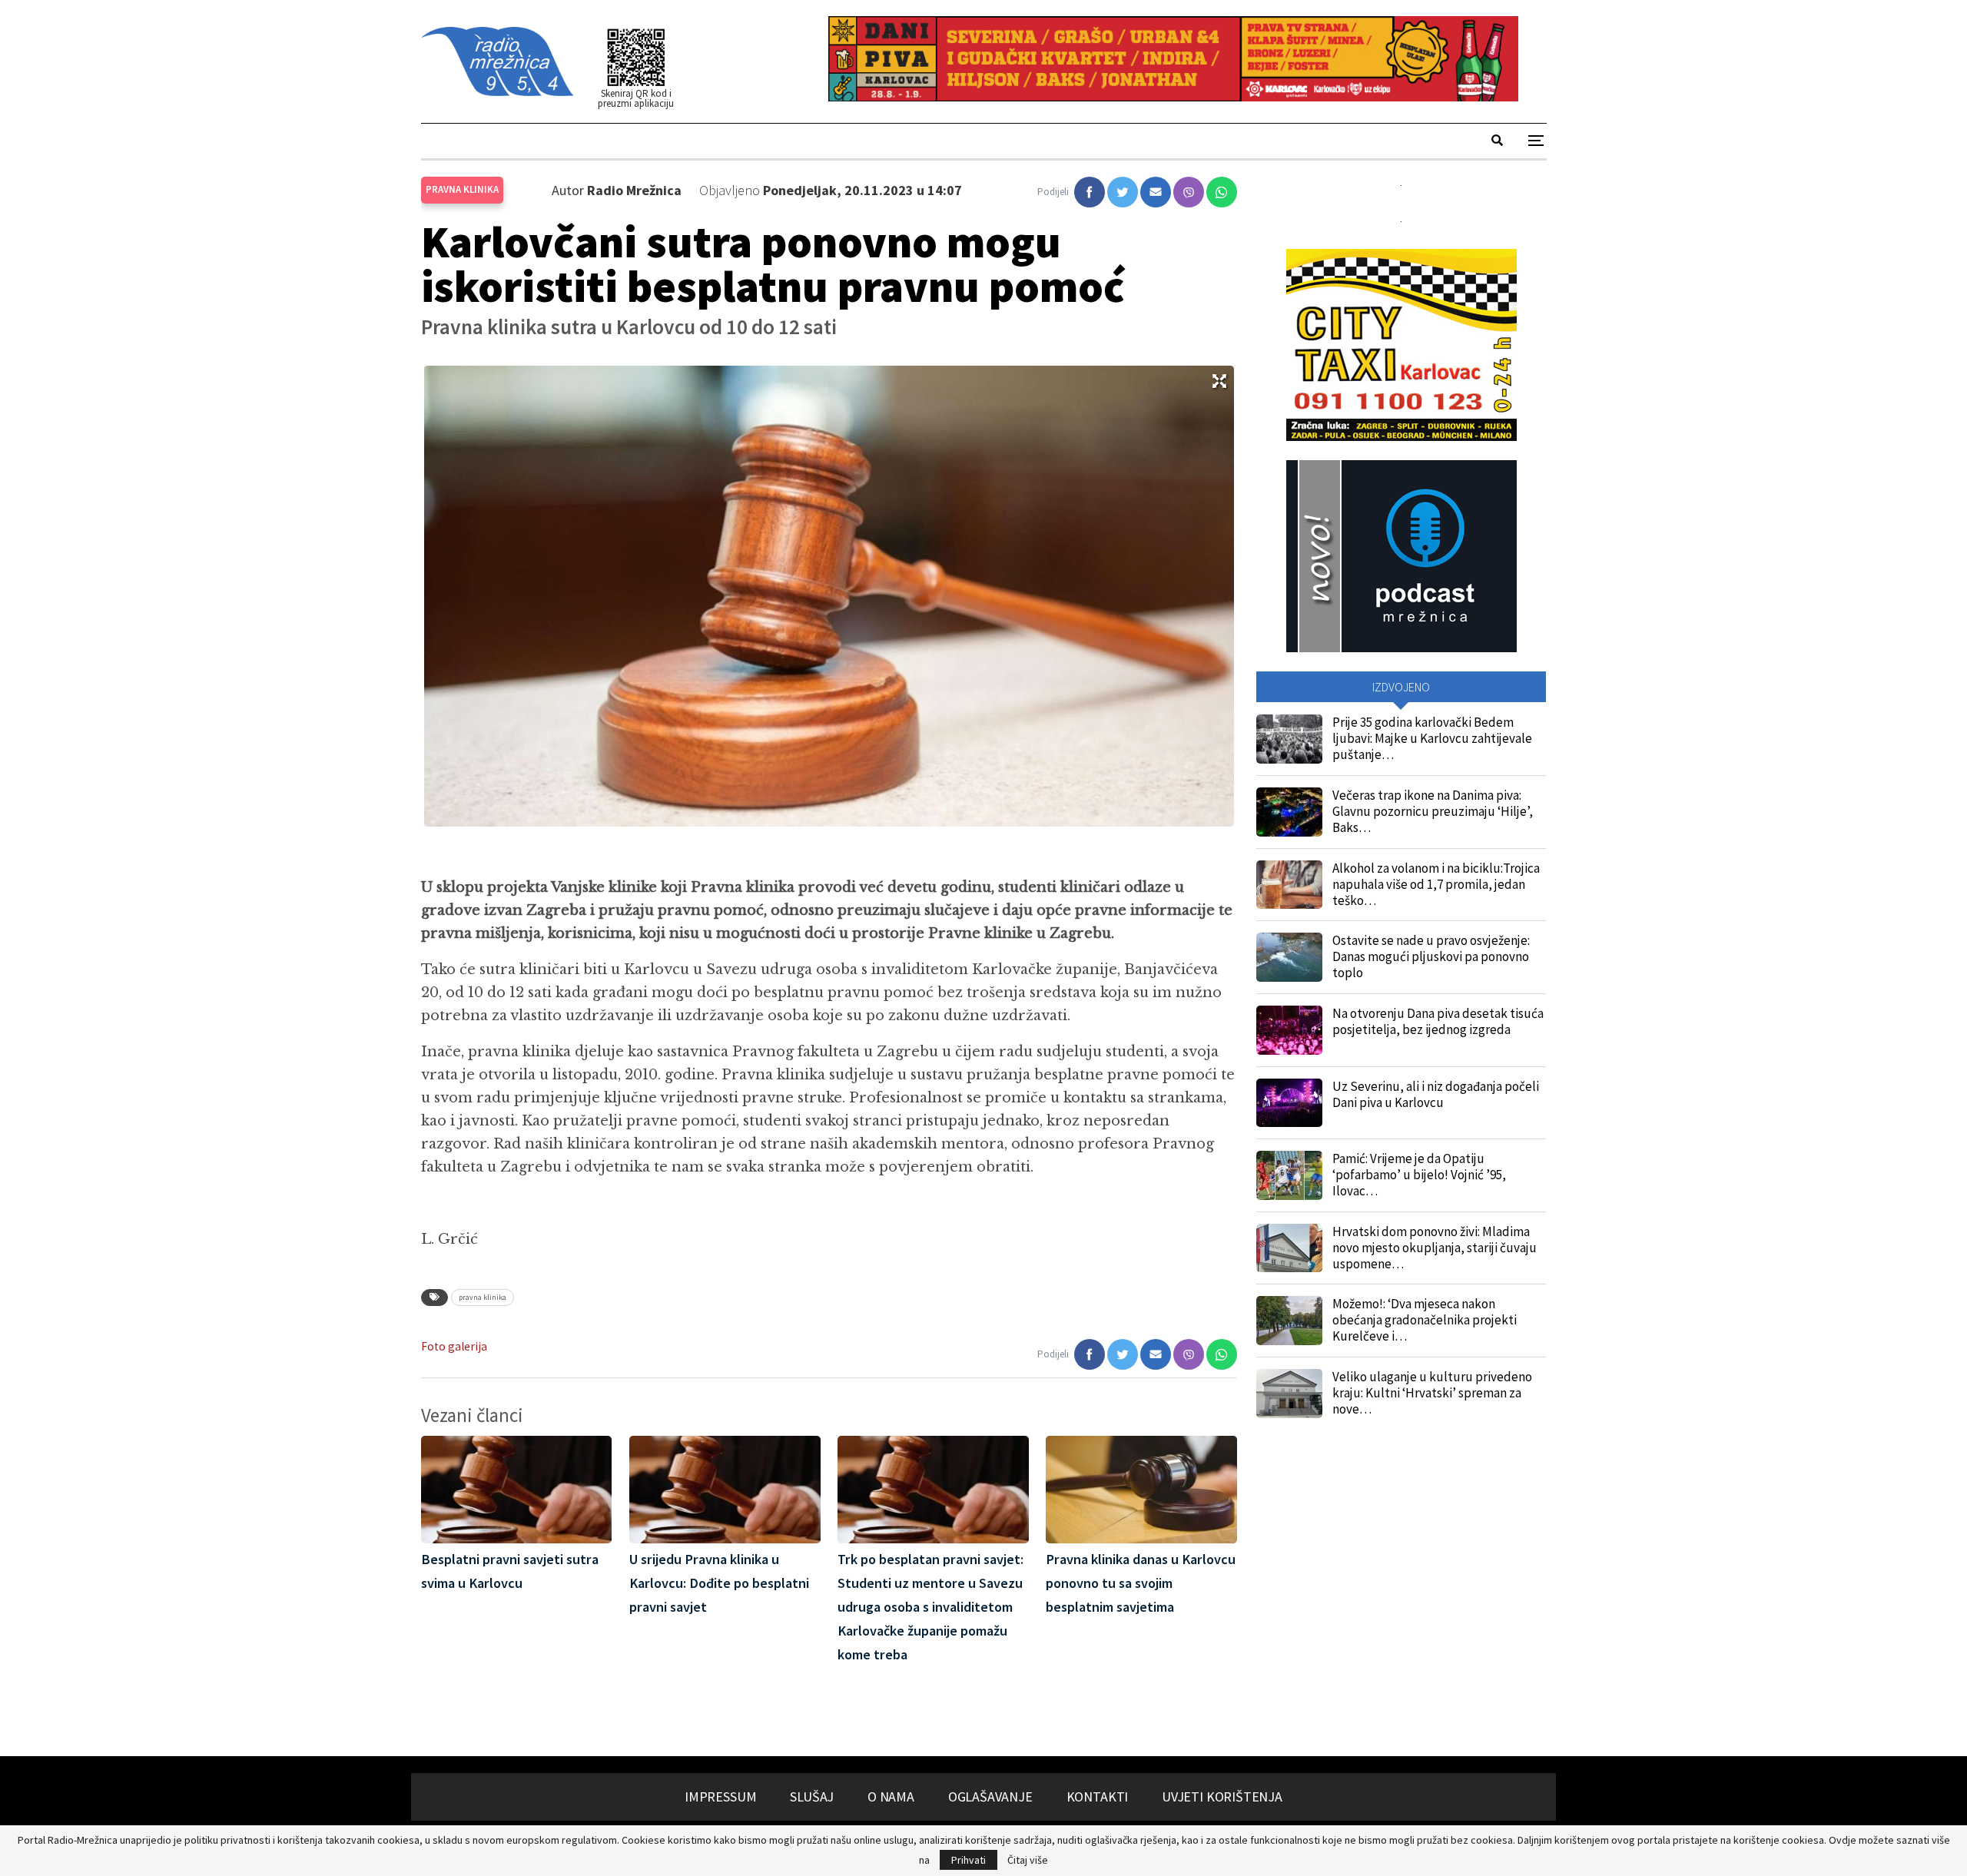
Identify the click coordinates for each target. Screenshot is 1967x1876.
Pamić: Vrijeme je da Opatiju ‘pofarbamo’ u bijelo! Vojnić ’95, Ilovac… (1419, 1175)
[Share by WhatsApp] (1222, 192)
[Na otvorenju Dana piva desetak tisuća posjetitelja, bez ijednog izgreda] (1289, 1030)
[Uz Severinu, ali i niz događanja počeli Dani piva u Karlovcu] (1289, 1103)
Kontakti (1098, 1796)
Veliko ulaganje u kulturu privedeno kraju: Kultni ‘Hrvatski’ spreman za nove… (1432, 1393)
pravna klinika (483, 1297)
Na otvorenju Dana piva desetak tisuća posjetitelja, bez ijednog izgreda (1438, 1021)
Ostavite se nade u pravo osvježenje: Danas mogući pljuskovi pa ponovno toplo (1431, 956)
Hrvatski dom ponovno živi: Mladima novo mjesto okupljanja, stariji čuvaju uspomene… (1435, 1248)
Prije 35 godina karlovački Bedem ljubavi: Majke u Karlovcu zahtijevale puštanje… (1432, 738)
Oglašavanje (990, 1796)
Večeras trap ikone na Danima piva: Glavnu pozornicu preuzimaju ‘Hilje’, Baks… (1433, 811)
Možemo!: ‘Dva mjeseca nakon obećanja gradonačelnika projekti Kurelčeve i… (1425, 1320)
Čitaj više (1028, 1860)
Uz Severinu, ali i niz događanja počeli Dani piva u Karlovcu (1436, 1094)
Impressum (720, 1796)
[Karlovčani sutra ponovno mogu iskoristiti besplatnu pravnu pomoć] (1090, 192)
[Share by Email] (1156, 192)
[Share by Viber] (1189, 192)
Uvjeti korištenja (1222, 1796)
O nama (891, 1796)
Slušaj (812, 1796)
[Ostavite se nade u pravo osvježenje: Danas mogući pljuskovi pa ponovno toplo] (1289, 957)
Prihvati (969, 1860)
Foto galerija (454, 1346)
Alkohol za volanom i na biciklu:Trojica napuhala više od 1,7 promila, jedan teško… (1436, 884)
